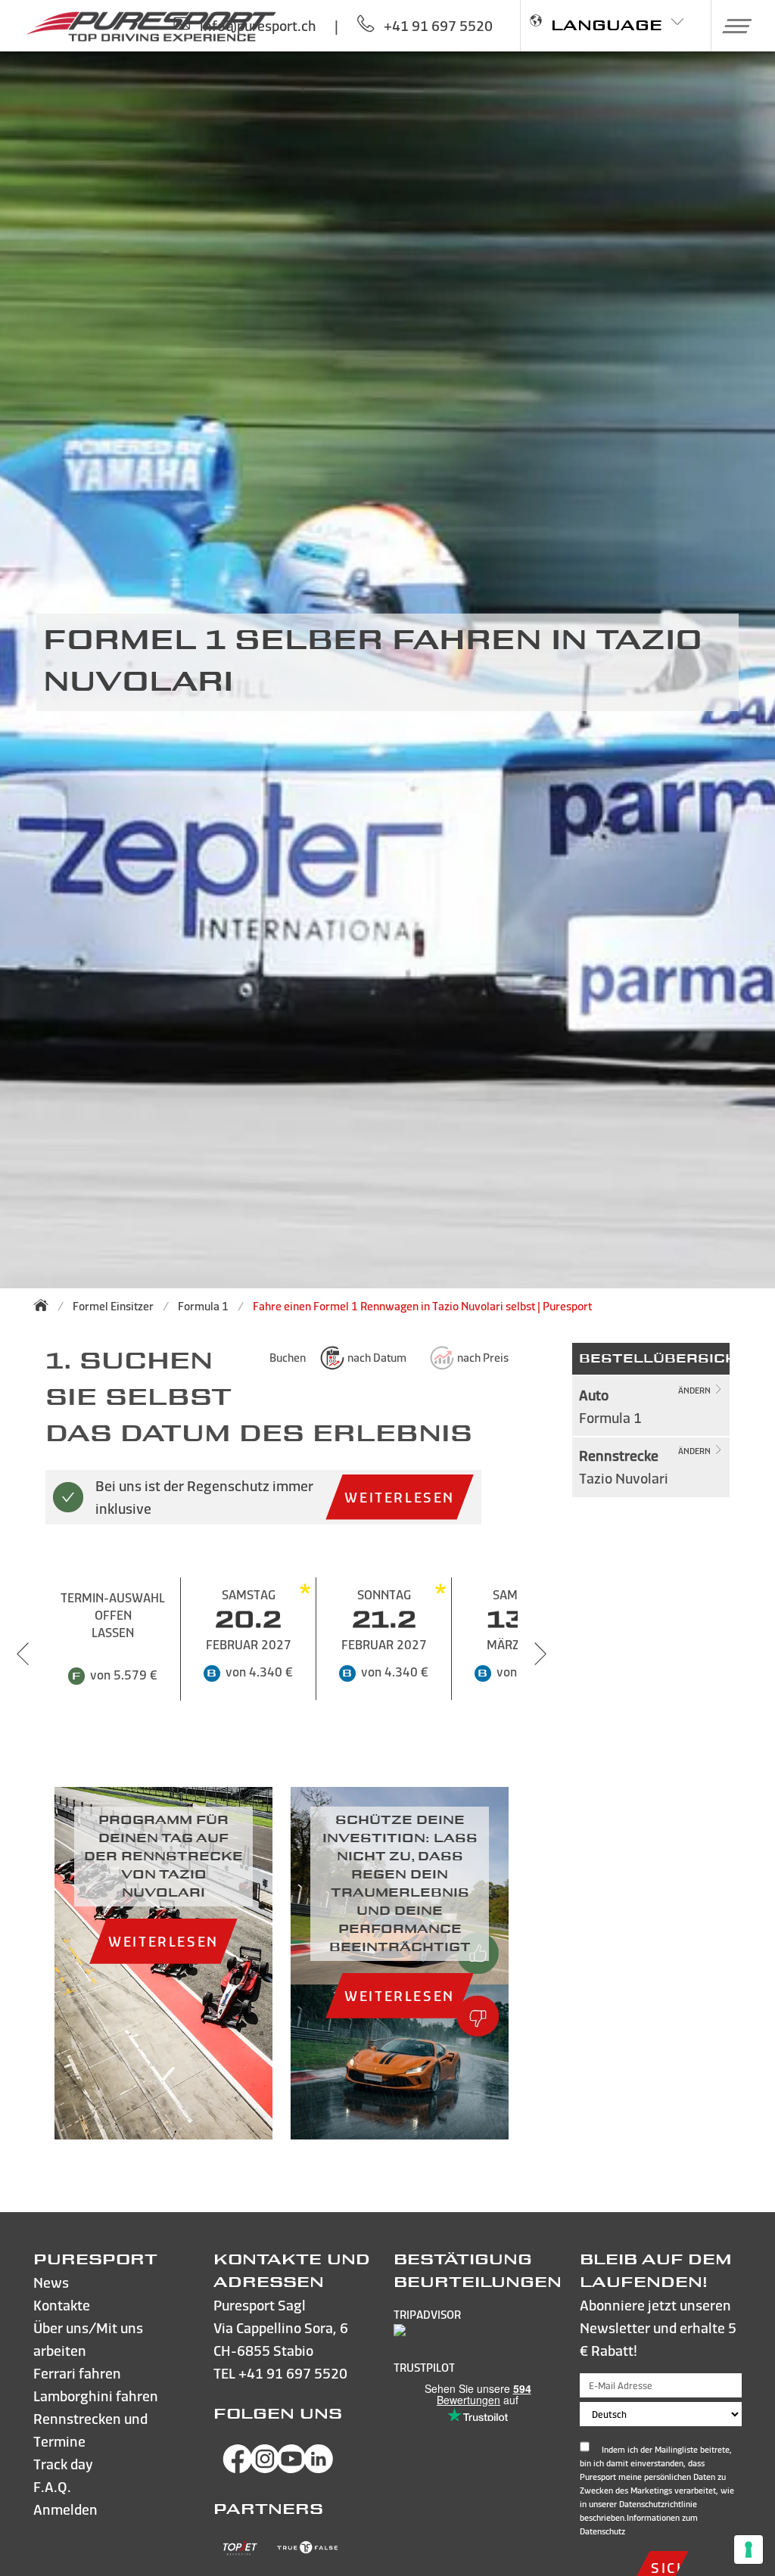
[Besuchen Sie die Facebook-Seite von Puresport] (238, 2468)
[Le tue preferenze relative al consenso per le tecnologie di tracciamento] (749, 2550)
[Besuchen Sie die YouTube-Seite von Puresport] (291, 2468)
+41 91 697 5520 (293, 2373)
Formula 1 (203, 1306)
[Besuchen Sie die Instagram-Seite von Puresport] (265, 2468)
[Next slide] (540, 1654)
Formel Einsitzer (113, 1306)
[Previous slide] (23, 1654)
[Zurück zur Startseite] (45, 1305)
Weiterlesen (400, 1497)
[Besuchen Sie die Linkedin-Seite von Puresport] (319, 2468)
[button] (731, 26)
